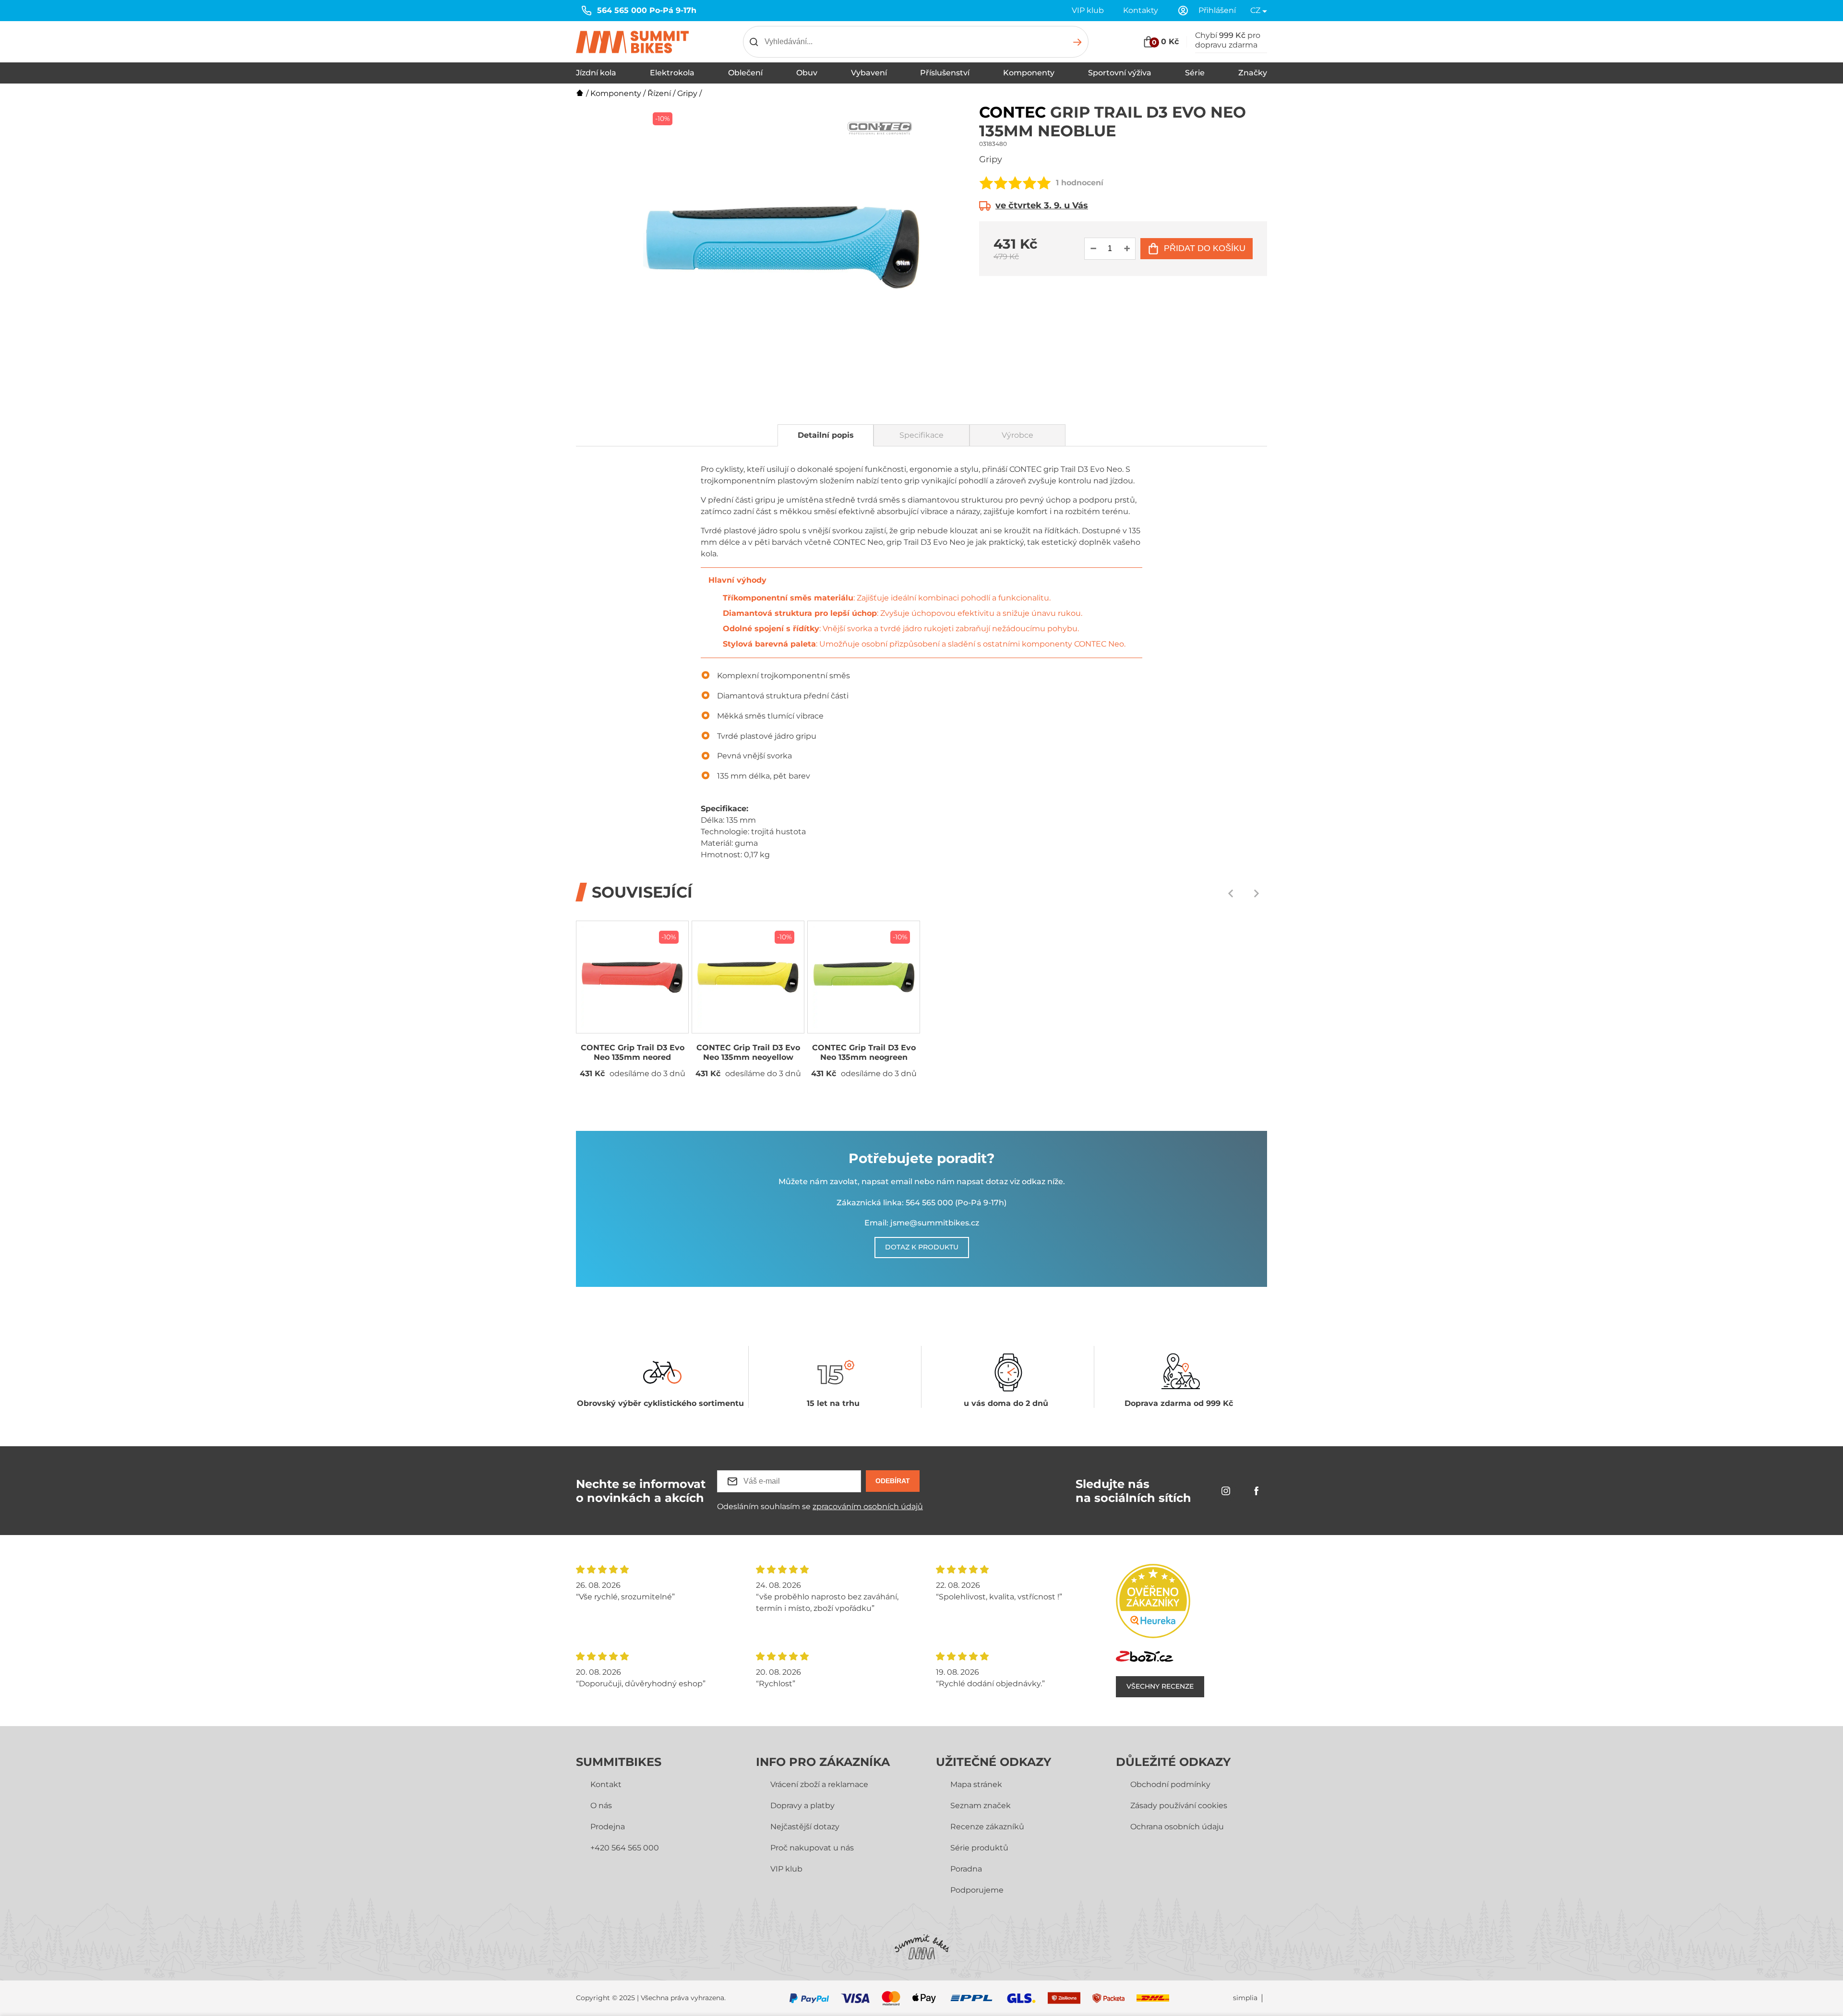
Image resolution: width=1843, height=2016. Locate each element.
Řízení (659, 93)
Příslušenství (945, 73)
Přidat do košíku (1205, 248)
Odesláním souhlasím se (820, 1506)
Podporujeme (977, 1890)
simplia (1245, 1998)
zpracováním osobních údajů (868, 1506)
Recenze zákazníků (987, 1827)
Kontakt (606, 1784)
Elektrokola (672, 73)
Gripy (687, 93)
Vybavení (869, 73)
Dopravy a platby (802, 1806)
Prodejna (608, 1827)
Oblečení (745, 73)
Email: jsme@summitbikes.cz (922, 1223)
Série (1195, 73)
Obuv (807, 73)
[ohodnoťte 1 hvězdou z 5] (986, 183)
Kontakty (1141, 10)
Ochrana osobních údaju (1177, 1827)
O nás (601, 1806)
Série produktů (979, 1848)
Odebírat (893, 1481)
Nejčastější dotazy (805, 1827)
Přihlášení (1217, 10)
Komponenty (1029, 73)
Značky (1253, 73)
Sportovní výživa (1120, 73)
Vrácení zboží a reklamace (819, 1784)
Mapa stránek (976, 1784)
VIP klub (1088, 10)
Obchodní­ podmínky (1170, 1784)
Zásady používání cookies (1179, 1806)
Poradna (966, 1869)
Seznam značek (981, 1806)
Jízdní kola (596, 73)
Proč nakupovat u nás (812, 1848)
